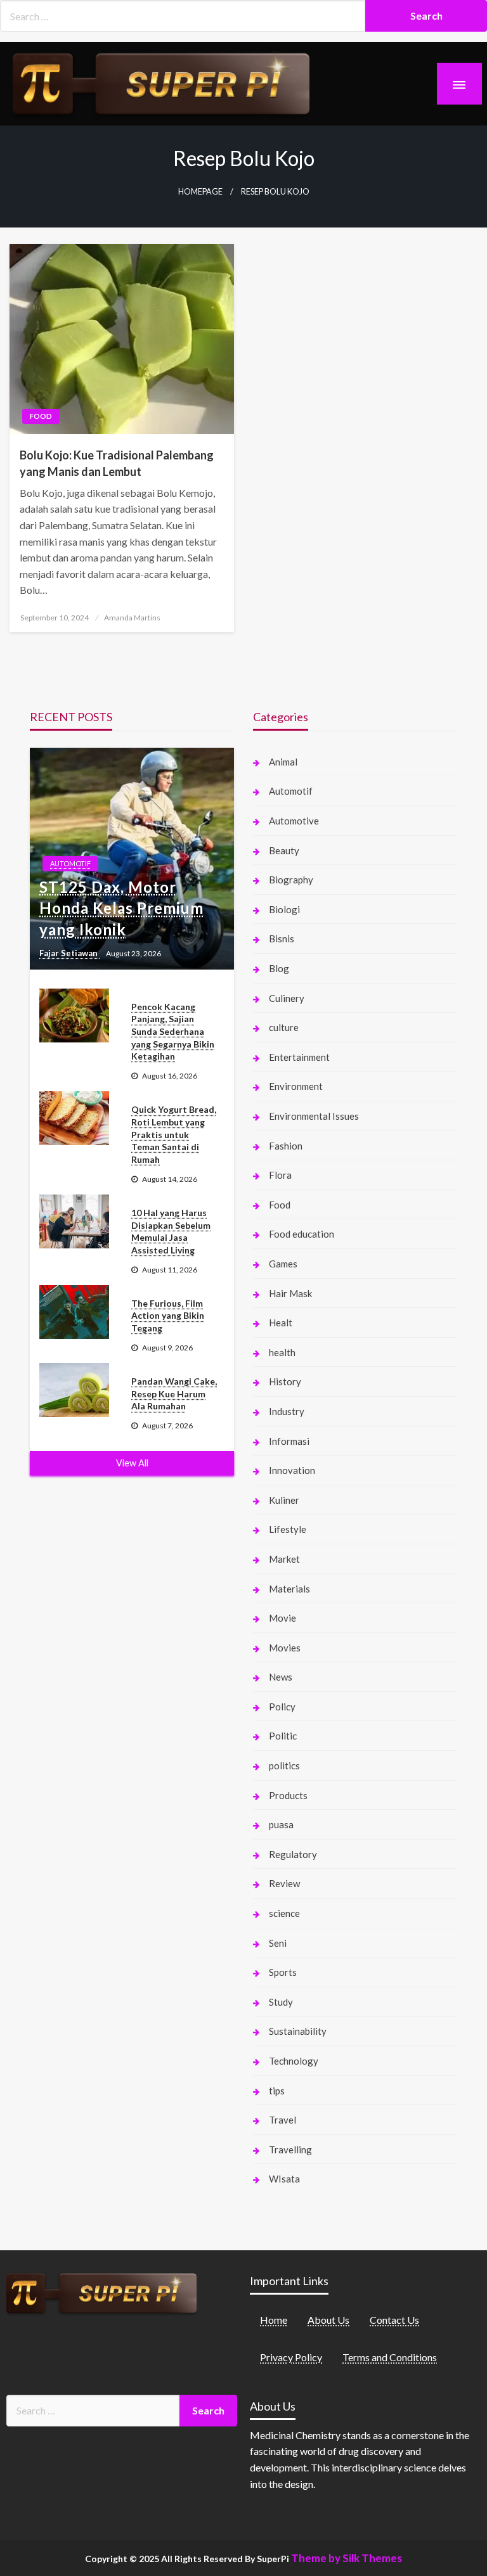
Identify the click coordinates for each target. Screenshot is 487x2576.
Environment (296, 1086)
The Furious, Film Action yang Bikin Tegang (168, 1316)
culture (284, 1027)
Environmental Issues (314, 1116)
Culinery (287, 998)
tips (277, 2091)
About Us (328, 2320)
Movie (282, 1618)
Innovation (292, 1470)
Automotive (294, 821)
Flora (280, 1175)
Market (284, 1559)
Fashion (286, 1146)
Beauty (284, 850)
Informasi (289, 1441)
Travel (282, 2120)
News (281, 1677)
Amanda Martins (132, 618)
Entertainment (299, 1057)
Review (284, 1883)
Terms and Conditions (390, 2357)
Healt (281, 1323)
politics (284, 1765)
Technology (294, 2061)
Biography (291, 880)
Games (283, 1264)
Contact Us (394, 2320)
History (285, 1381)
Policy (282, 1707)
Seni (278, 1943)
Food (41, 416)
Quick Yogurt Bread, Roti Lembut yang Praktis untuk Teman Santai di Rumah (174, 1134)
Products (288, 1795)
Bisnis (282, 939)
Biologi (284, 909)
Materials (289, 1589)
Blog (279, 968)
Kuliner (284, 1500)
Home (274, 2320)
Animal (283, 762)
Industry (287, 1411)
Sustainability (298, 2031)
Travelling (290, 2150)
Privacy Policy (291, 2357)
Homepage (200, 192)
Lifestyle (288, 1529)
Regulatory (293, 1854)
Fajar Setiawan (69, 953)
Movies (285, 1648)
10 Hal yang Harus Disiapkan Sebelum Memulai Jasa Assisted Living (171, 1231)
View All (132, 1463)
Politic (283, 1736)
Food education (302, 1234)
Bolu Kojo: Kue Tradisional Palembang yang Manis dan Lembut (117, 463)
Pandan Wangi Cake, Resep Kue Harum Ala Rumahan (174, 1394)
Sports (283, 1972)
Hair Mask (290, 1293)
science (284, 1913)
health (282, 1352)
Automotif (70, 863)
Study (281, 2002)
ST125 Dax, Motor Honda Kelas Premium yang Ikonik (121, 908)
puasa (281, 1824)
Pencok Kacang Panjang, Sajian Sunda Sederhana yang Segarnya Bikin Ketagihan (173, 1031)
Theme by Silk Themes (347, 2558)
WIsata (284, 2179)
